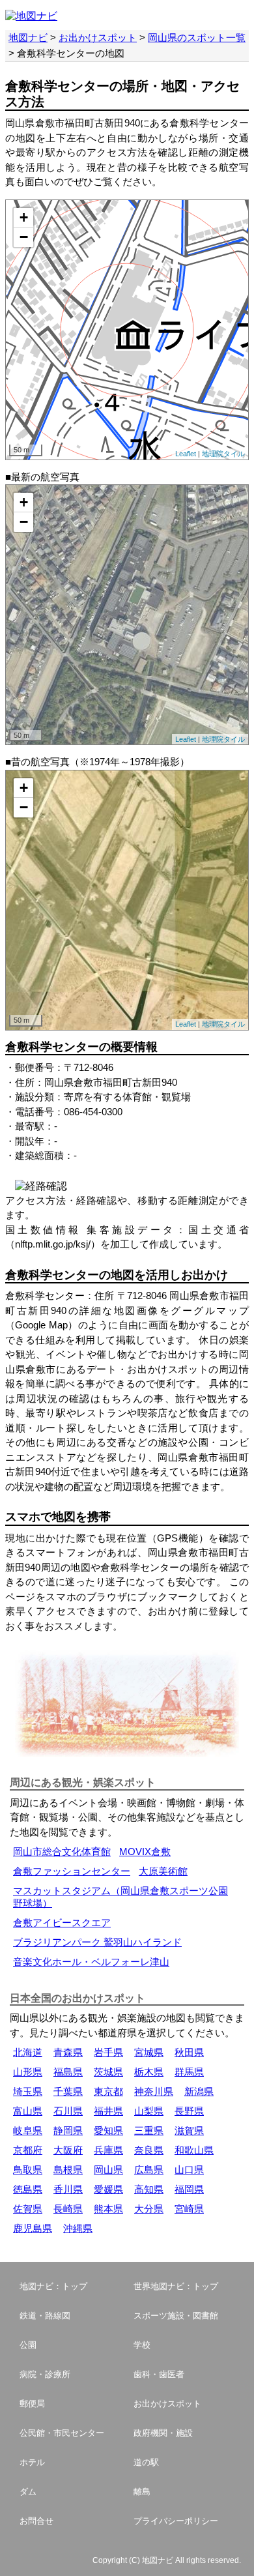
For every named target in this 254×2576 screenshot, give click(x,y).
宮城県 (149, 2052)
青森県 (68, 2052)
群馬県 (189, 2072)
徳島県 (28, 2189)
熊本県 (108, 2209)
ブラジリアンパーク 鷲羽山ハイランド (97, 1942)
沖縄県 (78, 2228)
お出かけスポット (98, 37)
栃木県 (149, 2072)
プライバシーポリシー (176, 2521)
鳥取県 (28, 2170)
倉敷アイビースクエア (62, 1923)
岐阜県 (28, 2130)
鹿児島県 (33, 2228)
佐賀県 (28, 2209)
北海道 (28, 2052)
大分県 (149, 2209)
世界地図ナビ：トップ (176, 2286)
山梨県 (149, 2111)
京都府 (28, 2150)
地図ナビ (28, 37)
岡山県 (108, 2170)
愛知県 (108, 2130)
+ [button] (24, 217)
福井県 (108, 2111)
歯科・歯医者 (159, 2374)
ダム (28, 2492)
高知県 (149, 2189)
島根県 (68, 2170)
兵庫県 (108, 2150)
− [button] (24, 237)
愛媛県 (108, 2189)
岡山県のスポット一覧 (197, 37)
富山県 (28, 2111)
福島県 (68, 2072)
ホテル (32, 2462)
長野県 (189, 2111)
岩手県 (108, 2052)
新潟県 (199, 2091)
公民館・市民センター (62, 2433)
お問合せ (36, 2521)
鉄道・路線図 (45, 2316)
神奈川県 (154, 2091)
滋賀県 (189, 2130)
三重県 (149, 2130)
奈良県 (149, 2150)
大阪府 (68, 2150)
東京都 (108, 2091)
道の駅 (146, 2462)
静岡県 (68, 2130)
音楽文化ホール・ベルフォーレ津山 (91, 1962)
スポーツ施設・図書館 (176, 2316)
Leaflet (186, 454)
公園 (28, 2345)
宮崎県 (189, 2209)
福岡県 (189, 2189)
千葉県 (68, 2091)
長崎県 (68, 2209)
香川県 (68, 2189)
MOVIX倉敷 (145, 1852)
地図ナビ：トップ (53, 2286)
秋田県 (189, 2052)
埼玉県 (28, 2091)
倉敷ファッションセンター (72, 1871)
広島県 (149, 2170)
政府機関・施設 (163, 2433)
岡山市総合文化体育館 (62, 1852)
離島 (142, 2492)
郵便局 (32, 2404)
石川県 (68, 2111)
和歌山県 (194, 2150)
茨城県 (108, 2072)
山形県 (28, 2072)
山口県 (189, 2170)
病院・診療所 (45, 2374)
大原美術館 (163, 1871)
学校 (142, 2345)
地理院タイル (223, 454)
